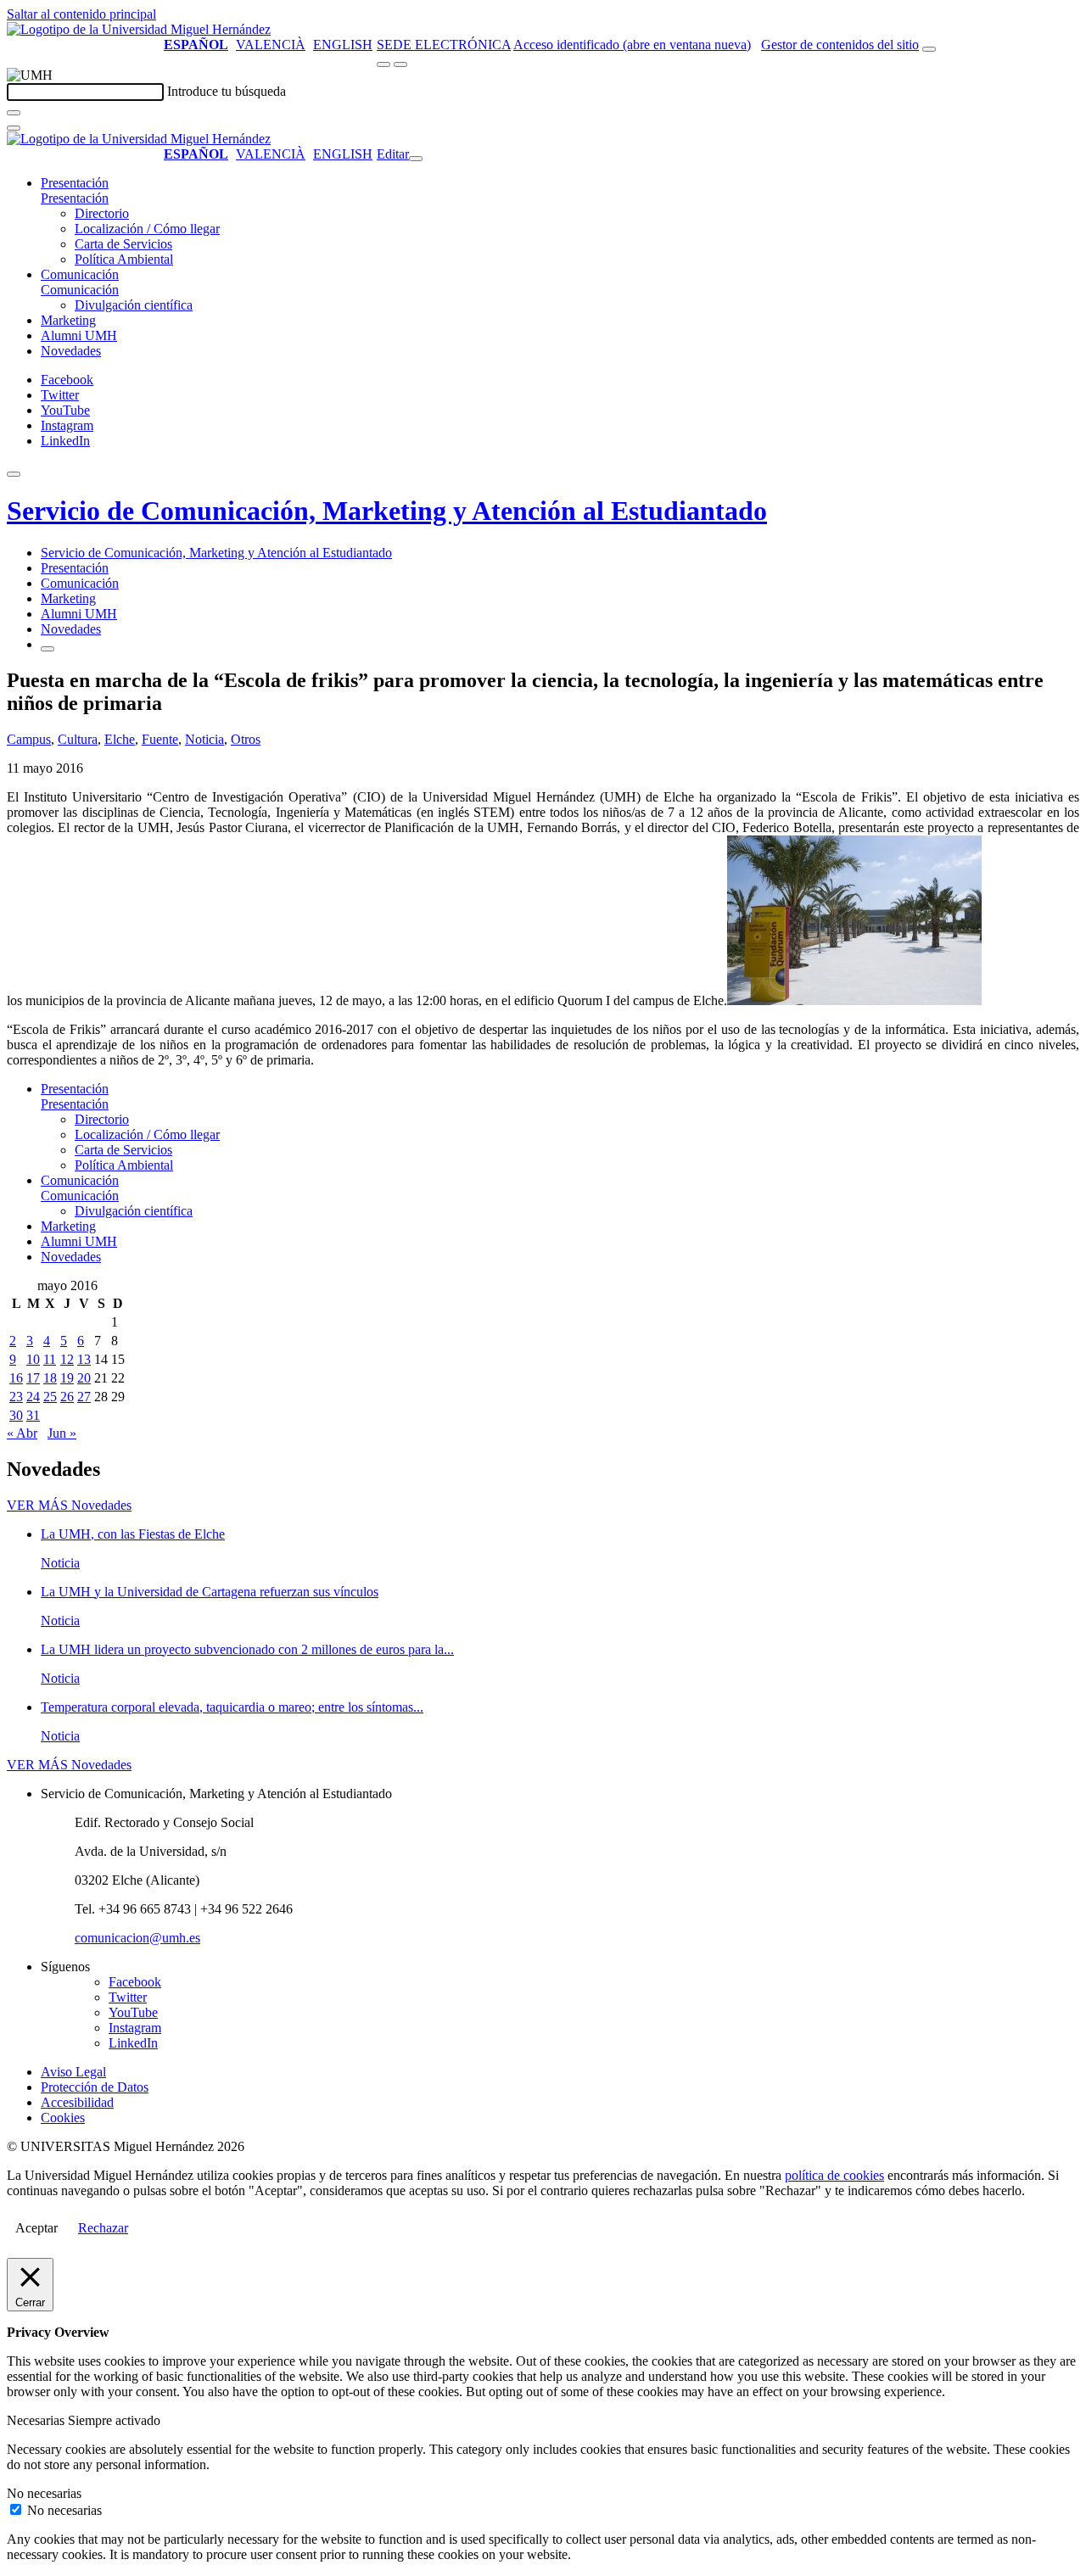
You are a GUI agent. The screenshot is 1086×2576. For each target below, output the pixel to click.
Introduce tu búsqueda (227, 91)
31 (33, 1415)
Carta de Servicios (123, 244)
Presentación (75, 183)
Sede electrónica (444, 45)
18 (50, 1378)
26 (67, 1397)
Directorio (102, 213)
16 (16, 1378)
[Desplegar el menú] (400, 64)
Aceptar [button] (36, 2228)
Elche (120, 739)
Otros (246, 739)
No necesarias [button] (44, 2493)
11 (50, 1359)
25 (50, 1397)
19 (67, 1378)
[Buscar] (14, 113)
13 (84, 1359)
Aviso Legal (73, 2072)
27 (84, 1397)
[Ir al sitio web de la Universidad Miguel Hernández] (139, 29)
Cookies (63, 2118)
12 (67, 1359)
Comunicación (80, 274)
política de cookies (834, 2175)
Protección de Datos (95, 2087)
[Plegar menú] (416, 159)
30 (16, 1415)
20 (84, 1378)
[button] (75, 198)
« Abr (22, 1433)
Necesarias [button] (37, 2420)
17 (33, 1378)
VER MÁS (69, 1505)
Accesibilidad (77, 2102)
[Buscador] (929, 49)
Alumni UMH (79, 335)
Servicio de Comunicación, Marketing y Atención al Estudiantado (387, 511)
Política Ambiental (124, 259)
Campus (29, 739)
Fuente (160, 739)
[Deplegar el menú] (48, 649)
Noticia (204, 739)
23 (16, 1397)
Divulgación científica (134, 305)
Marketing (68, 320)
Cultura (78, 739)
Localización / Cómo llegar (147, 229)
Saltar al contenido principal (81, 14)
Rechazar (103, 2228)
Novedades (71, 351)
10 (33, 1359)
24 (33, 1397)
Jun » (62, 1433)
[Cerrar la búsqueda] (14, 128)
